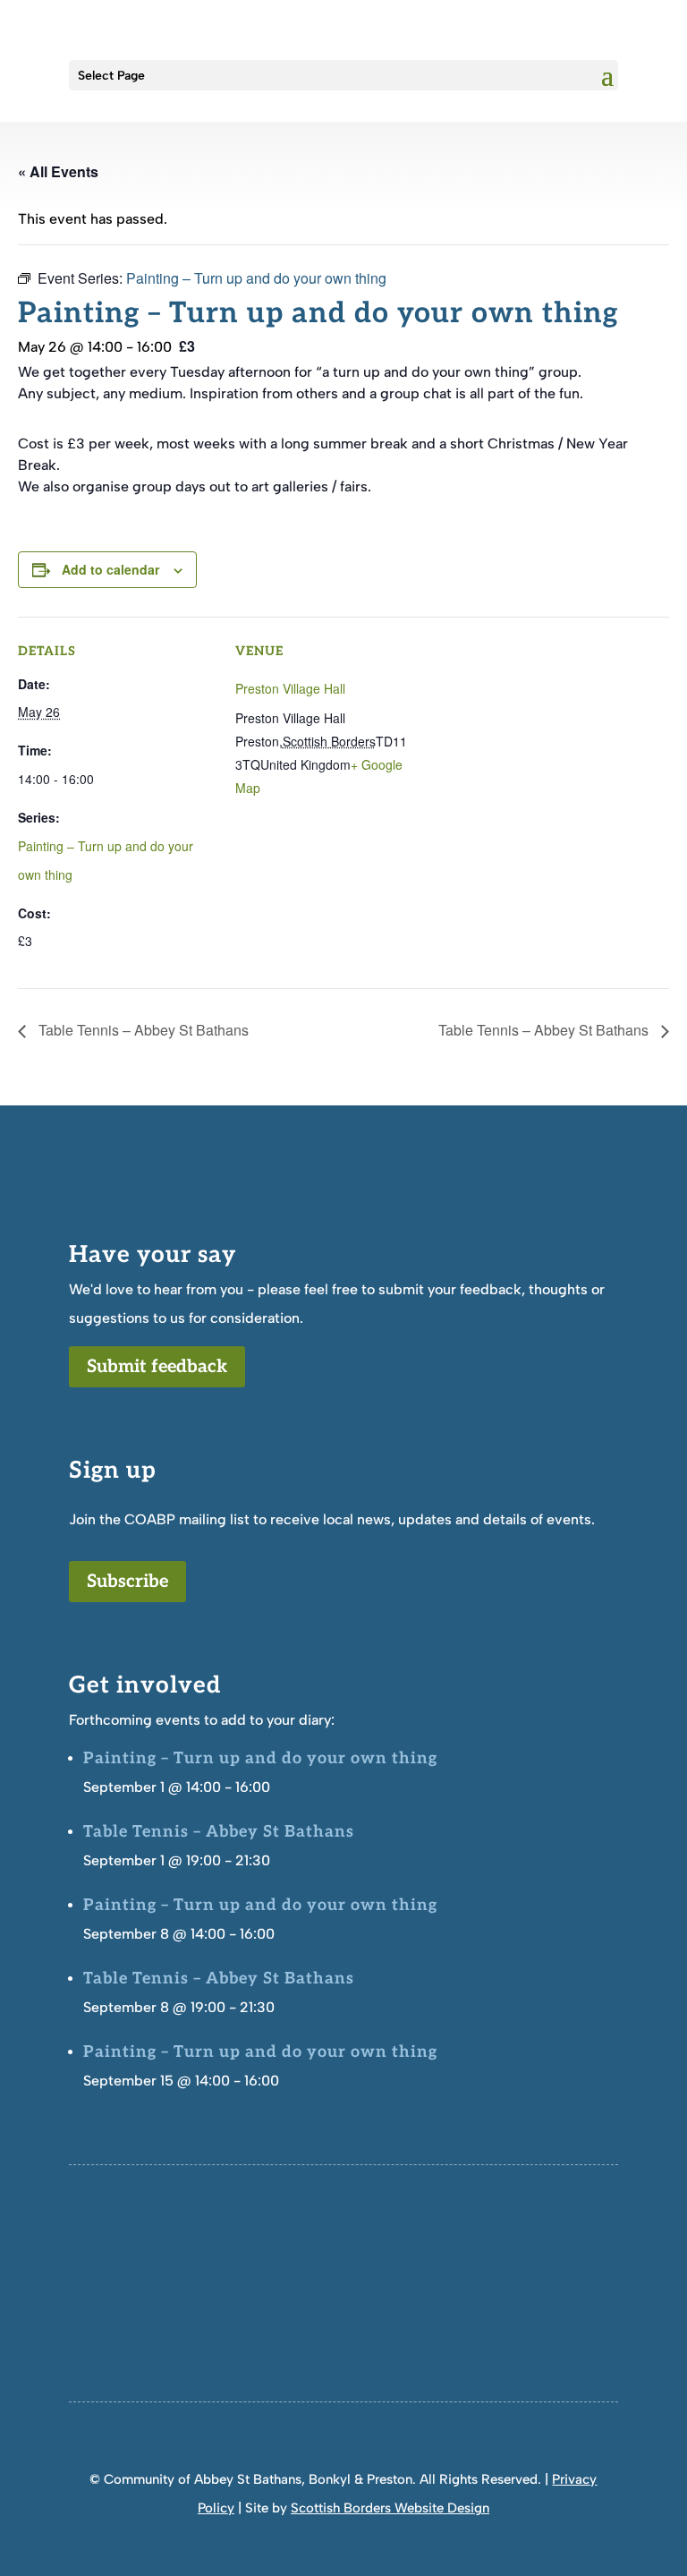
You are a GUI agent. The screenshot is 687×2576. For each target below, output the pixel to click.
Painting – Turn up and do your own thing (260, 1758)
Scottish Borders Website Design (390, 2508)
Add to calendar (110, 569)
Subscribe (127, 1582)
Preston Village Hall (290, 688)
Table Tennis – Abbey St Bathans (142, 1030)
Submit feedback (157, 1367)
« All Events (58, 171)
